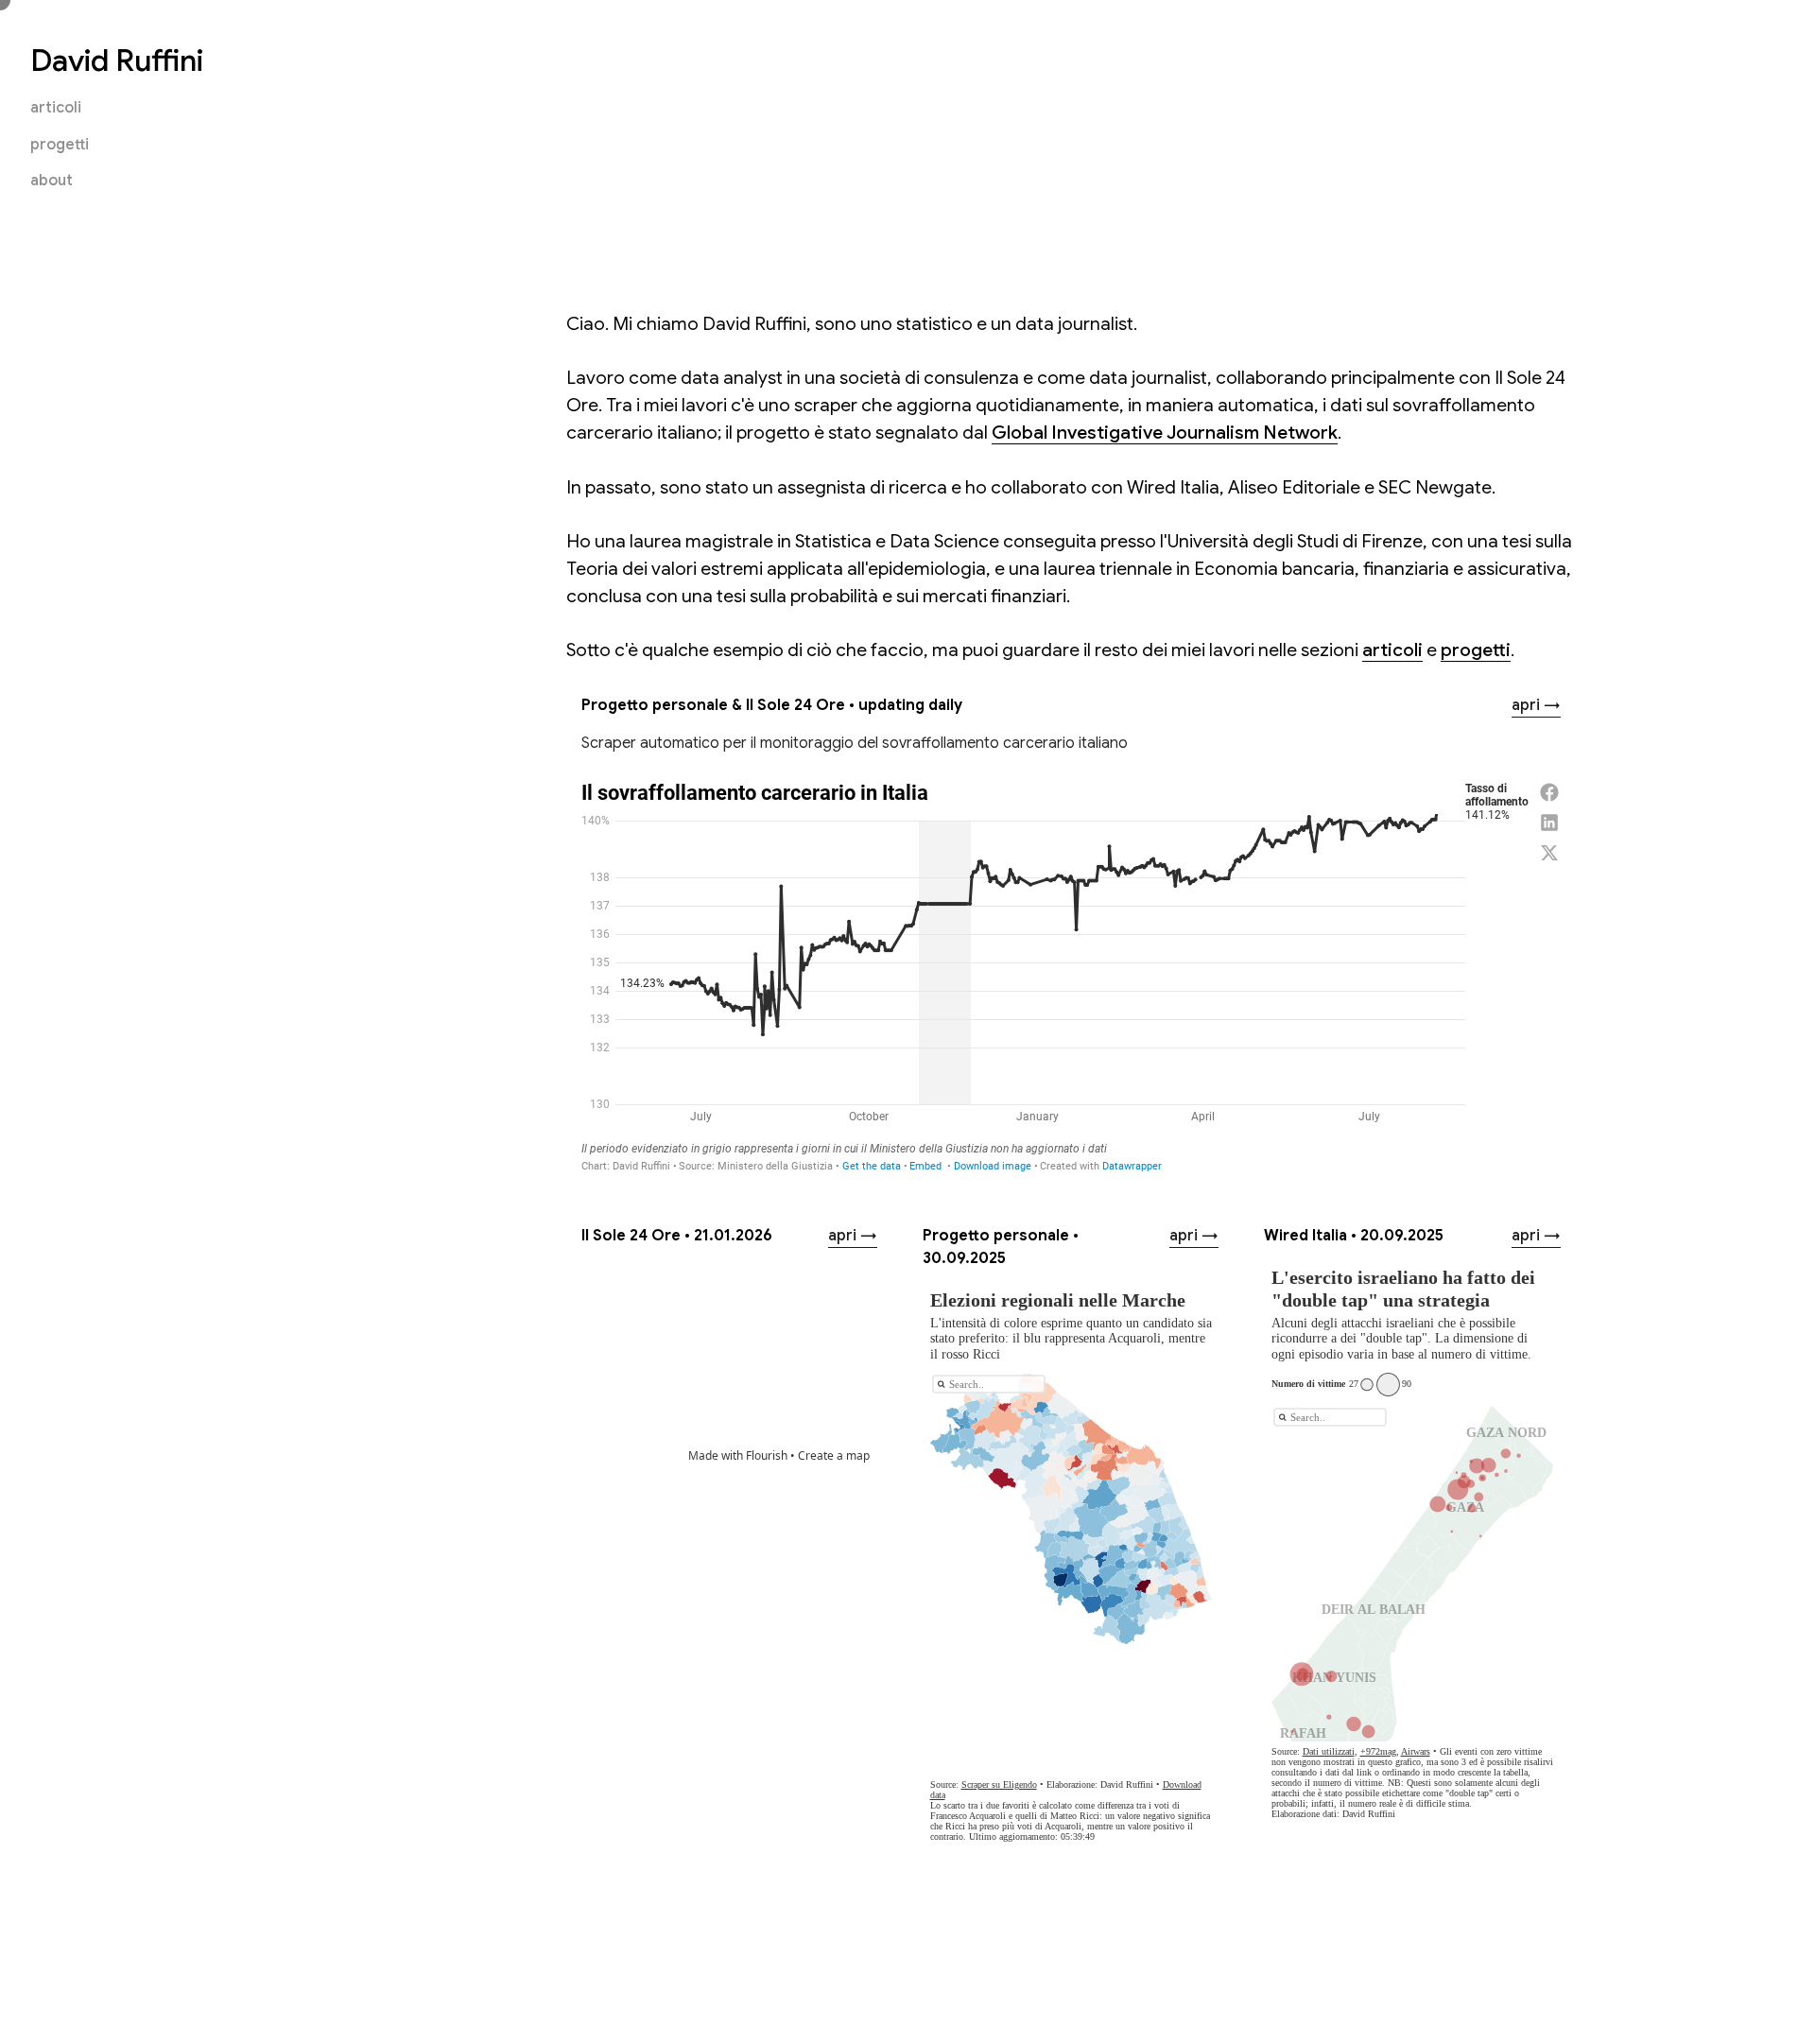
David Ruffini (117, 61)
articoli (56, 108)
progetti (60, 145)
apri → (1536, 705)
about (52, 181)
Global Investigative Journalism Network (1165, 432)
